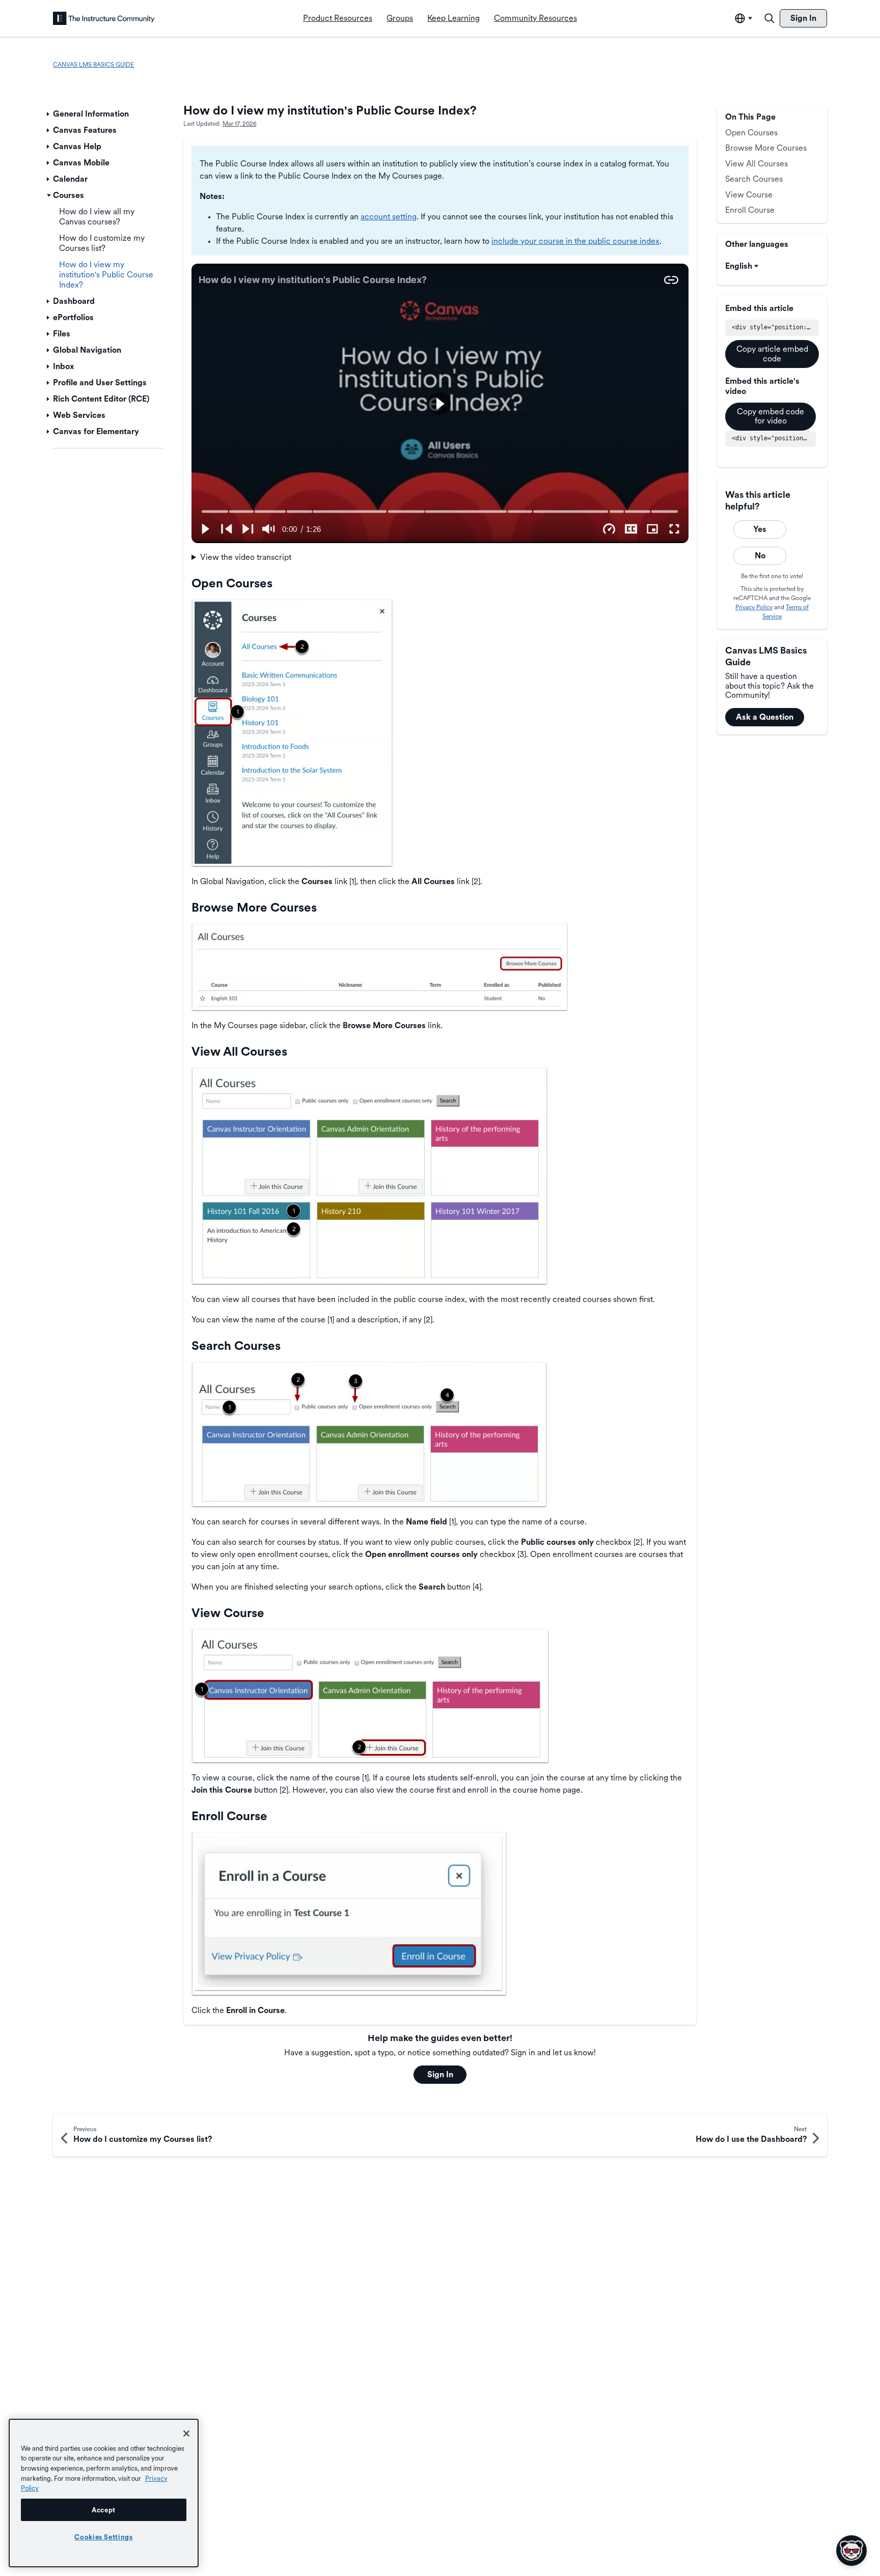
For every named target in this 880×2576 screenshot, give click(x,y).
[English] (104, 18)
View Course (749, 195)
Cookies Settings (104, 2537)
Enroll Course (750, 210)
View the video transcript (246, 557)
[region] (104, 2493)
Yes (760, 529)
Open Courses (751, 133)
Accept (104, 2510)
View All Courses (757, 164)
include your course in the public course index (575, 241)
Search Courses (754, 179)
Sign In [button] (440, 2074)
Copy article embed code (772, 353)
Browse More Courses (766, 148)
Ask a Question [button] (765, 717)
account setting (389, 217)
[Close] (186, 2433)
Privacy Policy (754, 607)
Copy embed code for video (771, 416)
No (760, 556)
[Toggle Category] (49, 114)
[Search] (769, 18)
